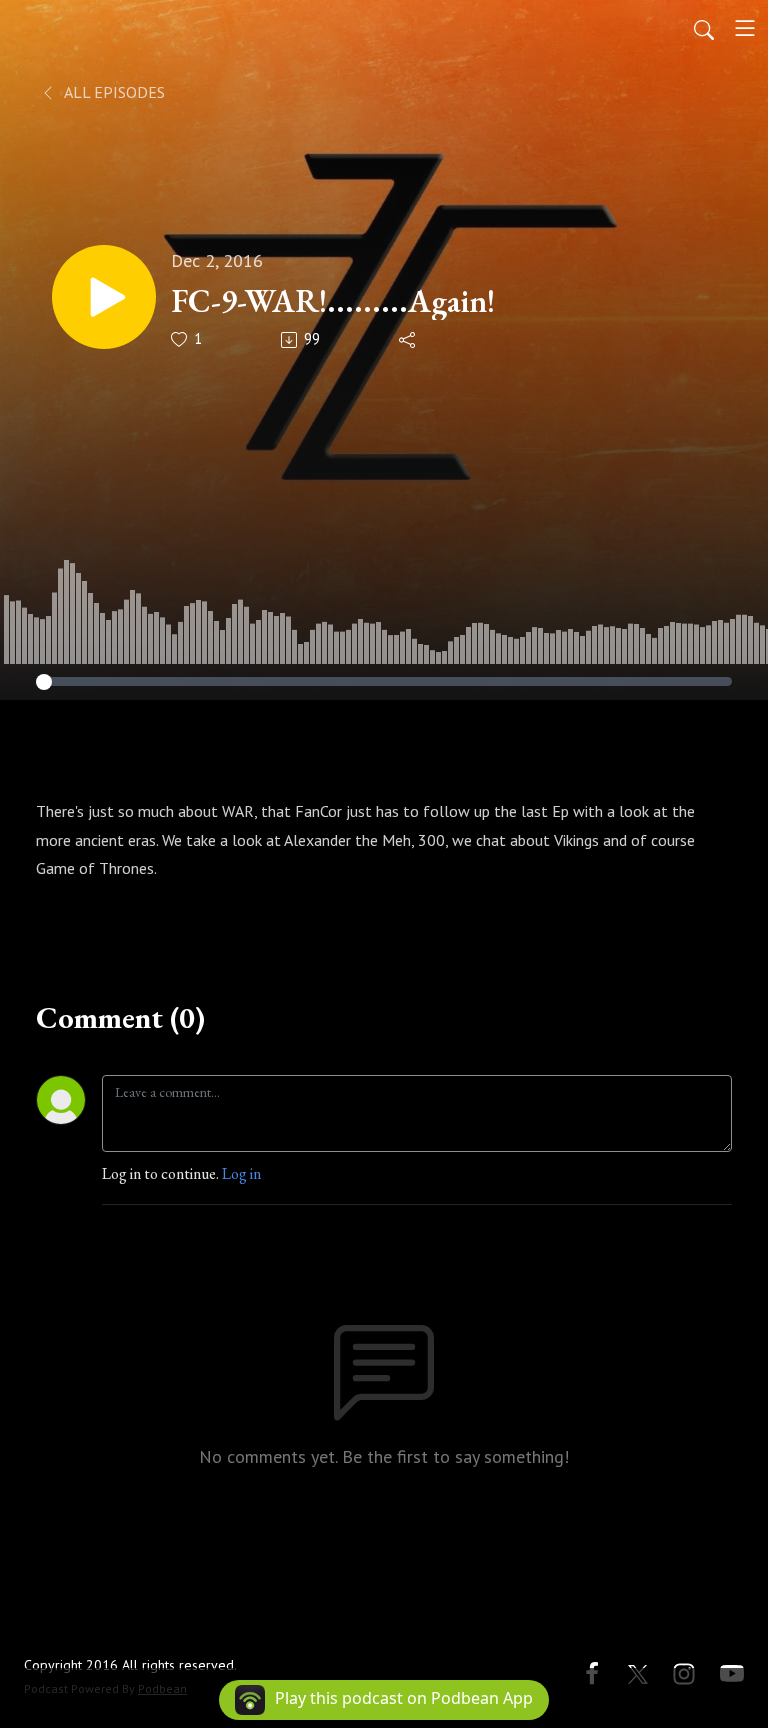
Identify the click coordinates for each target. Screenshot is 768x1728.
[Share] (408, 340)
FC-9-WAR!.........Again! (333, 301)
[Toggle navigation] (745, 28)
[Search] (704, 28)
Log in (241, 1173)
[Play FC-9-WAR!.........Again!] (104, 297)
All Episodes (113, 92)
